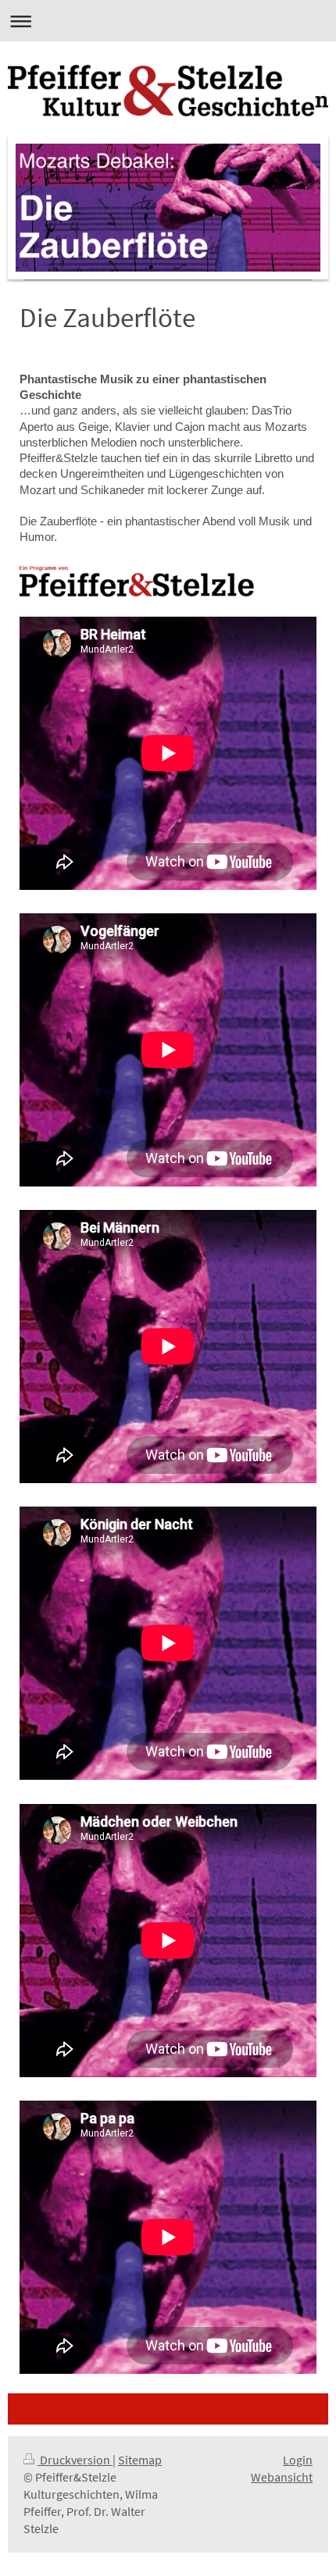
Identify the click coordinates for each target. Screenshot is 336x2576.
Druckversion (75, 2460)
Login (298, 2460)
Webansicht (282, 2477)
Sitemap (140, 2460)
